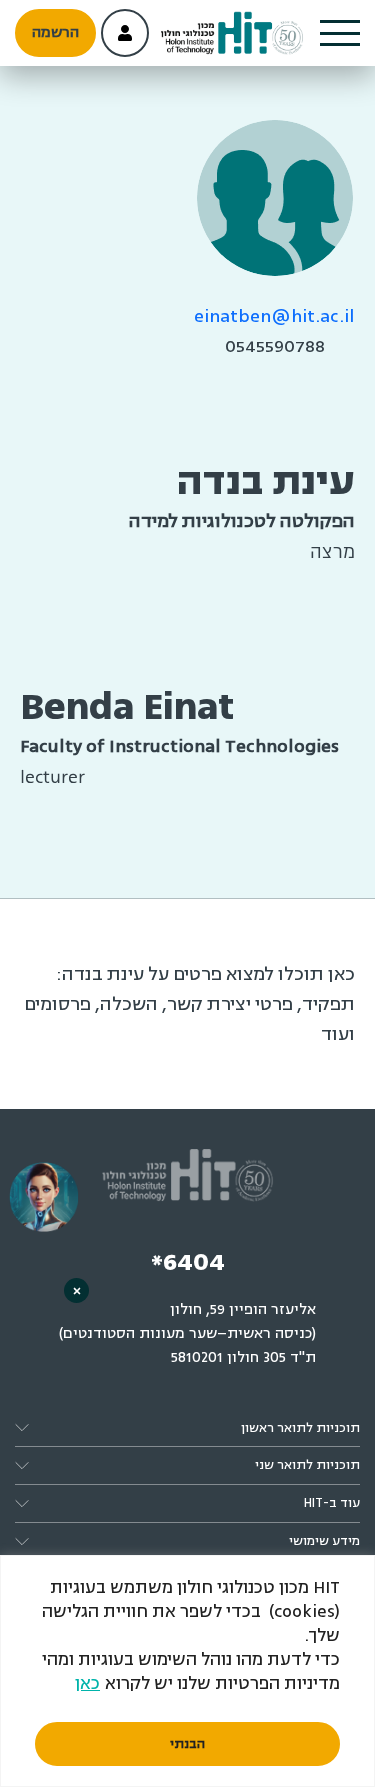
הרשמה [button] (55, 32)
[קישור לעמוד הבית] (232, 33)
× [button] (77, 1290)
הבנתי (187, 1744)
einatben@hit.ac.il (274, 316)
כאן (87, 1683)
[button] (340, 33)
